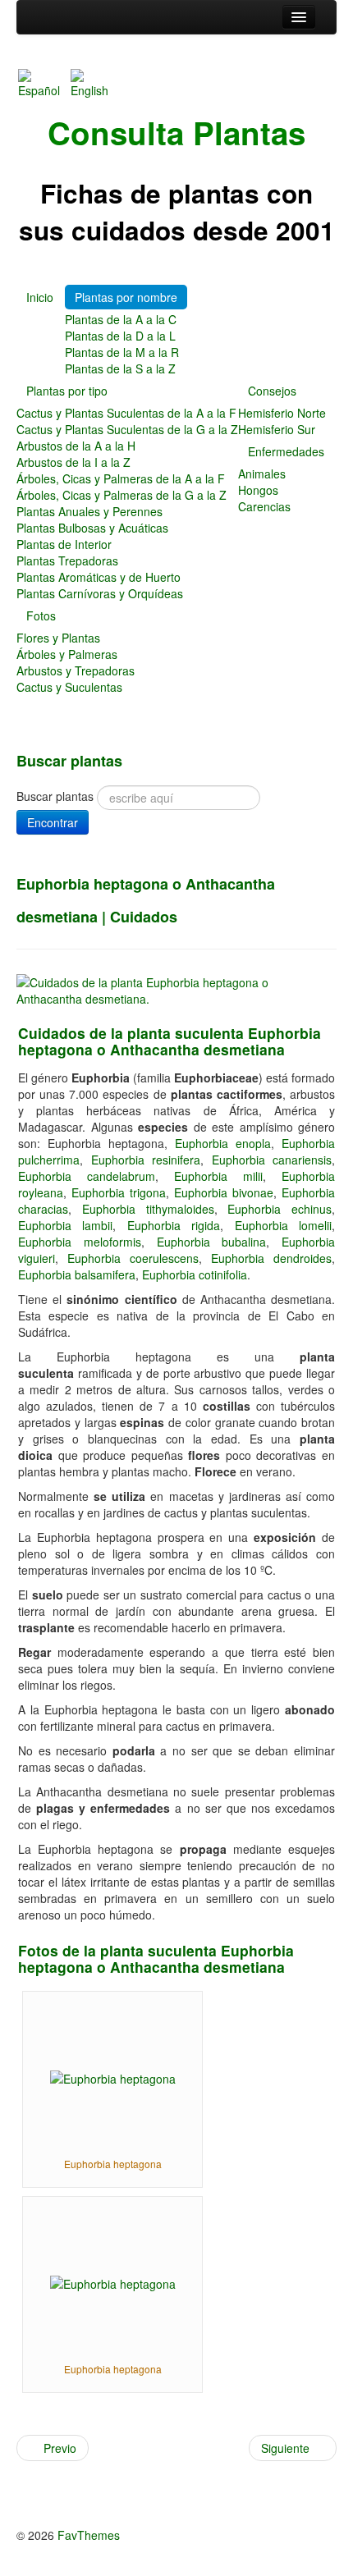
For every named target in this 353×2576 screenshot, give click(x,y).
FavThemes (89, 2535)
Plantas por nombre (126, 297)
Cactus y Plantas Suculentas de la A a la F (126, 413)
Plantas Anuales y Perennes (89, 511)
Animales (262, 474)
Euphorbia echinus (280, 1209)
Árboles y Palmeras (67, 654)
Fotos (41, 615)
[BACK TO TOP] (21, 2486)
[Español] (43, 82)
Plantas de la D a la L (120, 336)
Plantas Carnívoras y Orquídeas (100, 593)
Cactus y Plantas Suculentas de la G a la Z (127, 429)
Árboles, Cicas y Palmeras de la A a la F (121, 478)
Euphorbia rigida (174, 1225)
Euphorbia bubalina (212, 1242)
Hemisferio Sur (277, 429)
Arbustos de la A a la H (76, 446)
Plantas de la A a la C (121, 319)
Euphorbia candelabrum (87, 1176)
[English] (95, 82)
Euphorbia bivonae (224, 1192)
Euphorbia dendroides (271, 1258)
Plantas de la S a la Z (120, 368)
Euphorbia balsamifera (77, 1274)
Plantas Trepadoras (67, 560)
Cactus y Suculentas (69, 687)
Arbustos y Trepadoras (76, 670)
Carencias (264, 506)
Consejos (272, 391)
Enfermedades (286, 451)
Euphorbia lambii (65, 1225)
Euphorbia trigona (119, 1192)
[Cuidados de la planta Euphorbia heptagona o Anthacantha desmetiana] (176, 989)
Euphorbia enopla (223, 1143)
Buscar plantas (55, 796)
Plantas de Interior (64, 544)
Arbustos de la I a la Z (73, 462)
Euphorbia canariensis (272, 1160)
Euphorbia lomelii (283, 1225)
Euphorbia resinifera (146, 1160)
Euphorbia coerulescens (133, 1258)
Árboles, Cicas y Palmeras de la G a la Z (121, 495)
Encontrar (53, 822)
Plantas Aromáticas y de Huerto (99, 577)
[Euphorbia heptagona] (113, 2077)
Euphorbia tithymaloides (148, 1209)
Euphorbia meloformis (80, 1242)
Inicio (40, 297)
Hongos (258, 490)
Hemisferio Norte (282, 413)
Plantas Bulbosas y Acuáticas (92, 528)
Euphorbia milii (218, 1176)
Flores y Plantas (58, 638)
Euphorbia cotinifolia (195, 1274)
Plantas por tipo (67, 391)
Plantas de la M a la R (122, 352)
